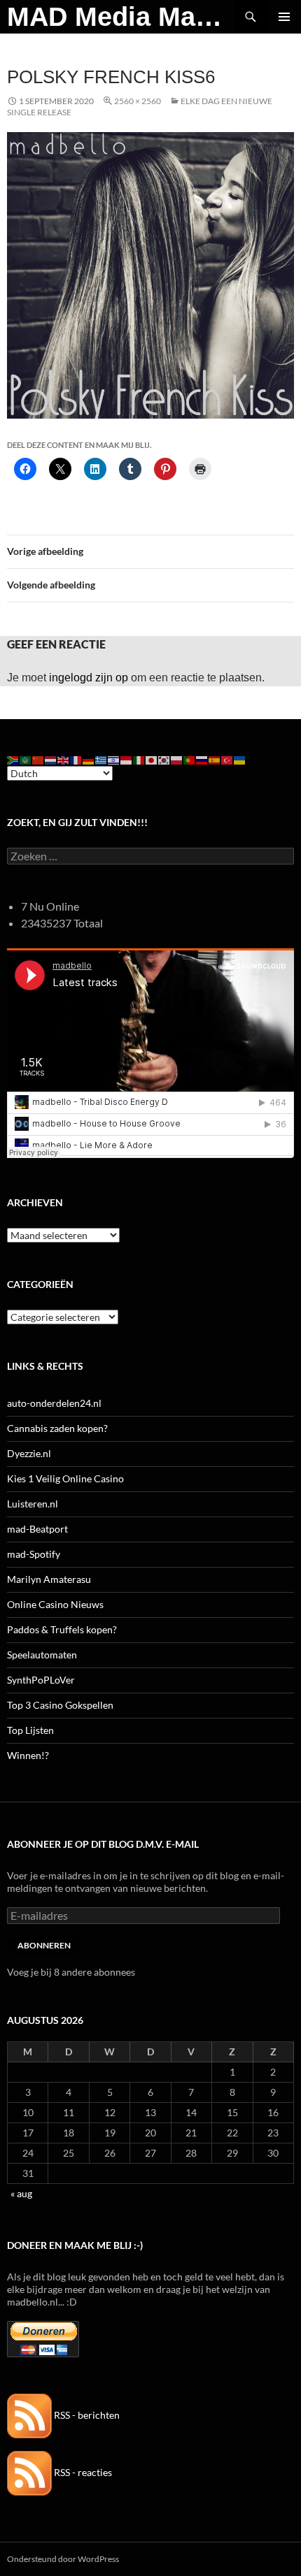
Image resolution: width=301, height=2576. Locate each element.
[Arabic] (26, 759)
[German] (89, 759)
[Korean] (164, 759)
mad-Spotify (34, 1554)
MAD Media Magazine (120, 17)
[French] (76, 759)
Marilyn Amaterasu (49, 1579)
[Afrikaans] (13, 759)
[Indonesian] (127, 759)
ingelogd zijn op (89, 678)
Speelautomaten (42, 1655)
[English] (64, 759)
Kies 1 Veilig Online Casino (65, 1478)
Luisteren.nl (33, 1504)
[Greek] (101, 759)
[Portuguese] (190, 759)
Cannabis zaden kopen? (57, 1428)
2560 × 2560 (138, 101)
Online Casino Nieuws (55, 1604)
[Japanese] (152, 759)
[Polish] (177, 759)
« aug (21, 2193)
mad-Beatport (37, 1529)
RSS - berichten (86, 2415)
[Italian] (139, 759)
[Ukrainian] (240, 759)
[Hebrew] (114, 759)
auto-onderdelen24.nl (54, 1403)
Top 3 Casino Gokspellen (60, 1705)
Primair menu (284, 17)
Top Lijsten (30, 1730)
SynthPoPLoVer (41, 1680)
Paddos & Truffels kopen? (62, 1629)
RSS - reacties (82, 2472)
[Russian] (202, 759)
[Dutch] (51, 759)
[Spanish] (215, 759)
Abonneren (44, 1945)
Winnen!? (28, 1755)
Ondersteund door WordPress (63, 2559)
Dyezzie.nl (29, 1453)
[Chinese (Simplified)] (38, 759)
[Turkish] (227, 759)
